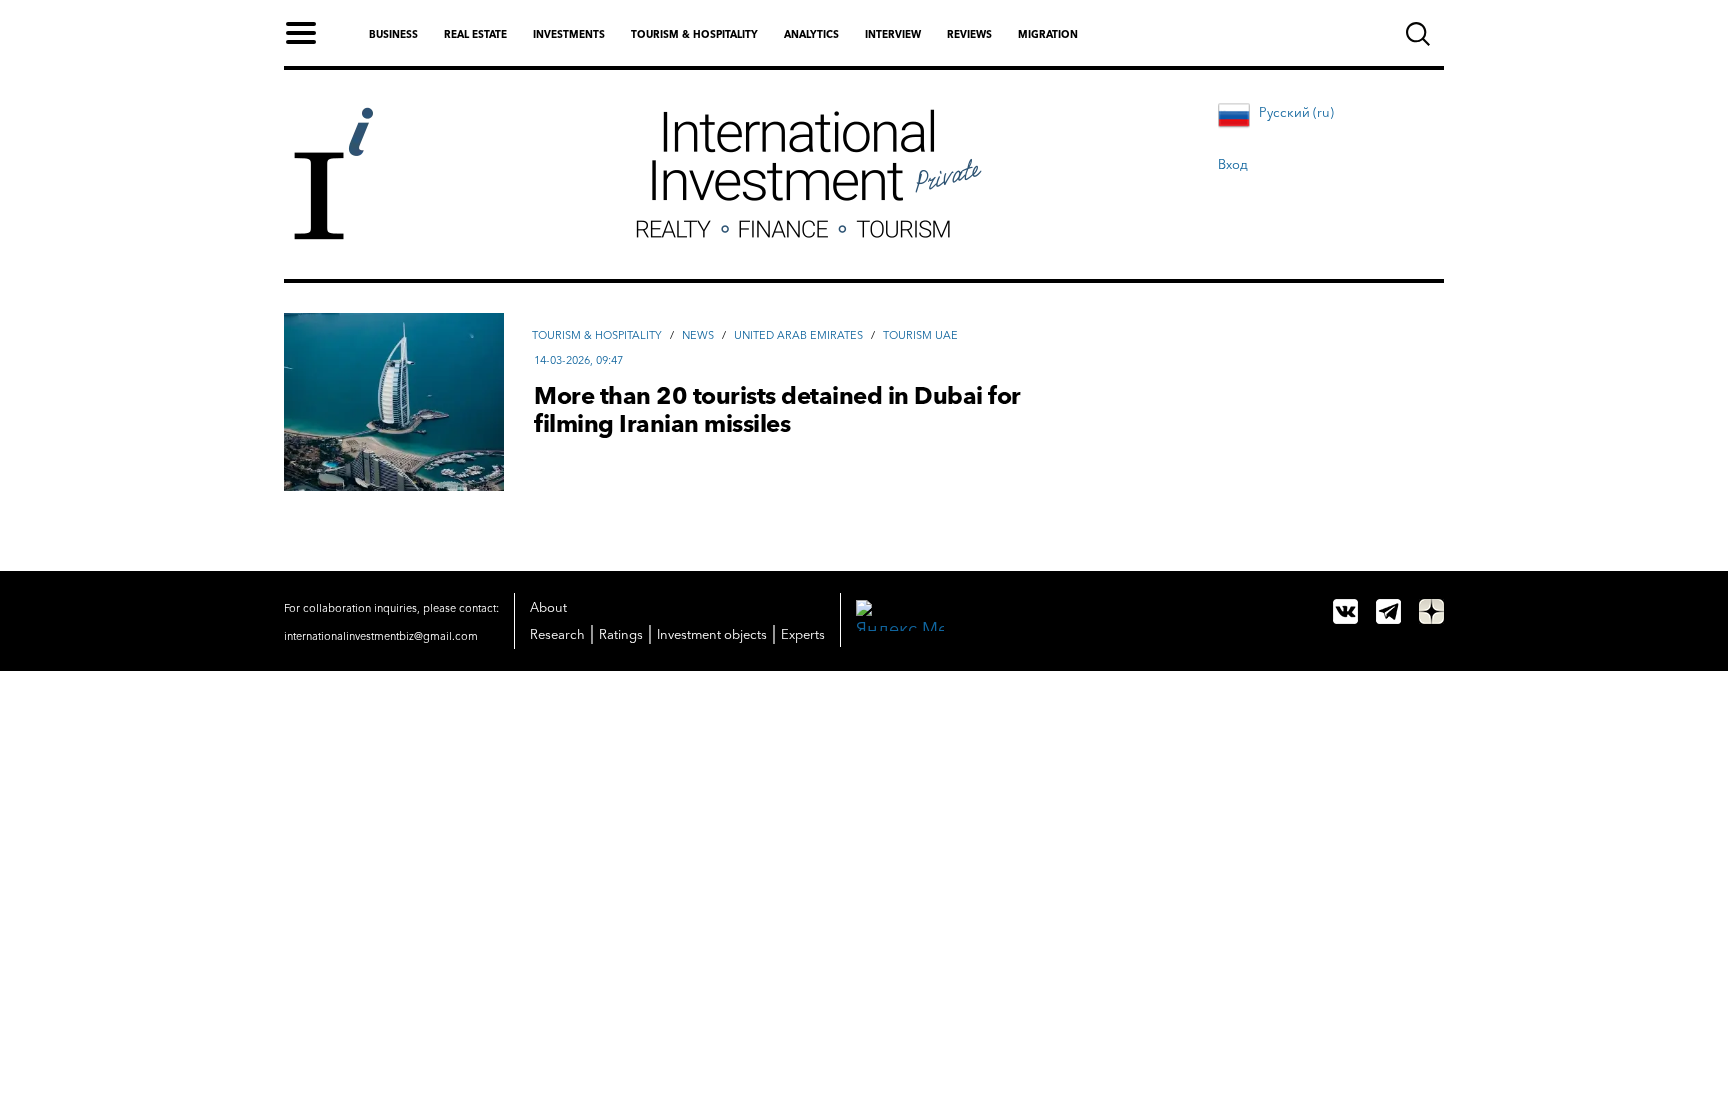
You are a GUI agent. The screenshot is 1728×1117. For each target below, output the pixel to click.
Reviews (969, 34)
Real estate (475, 34)
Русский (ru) (1296, 112)
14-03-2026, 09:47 (578, 360)
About (548, 607)
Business (393, 34)
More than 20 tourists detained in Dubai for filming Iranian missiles (777, 410)
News (698, 335)
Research (557, 634)
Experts (803, 634)
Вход (1233, 164)
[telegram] (1388, 611)
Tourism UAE (920, 335)
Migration (1048, 34)
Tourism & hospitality (694, 34)
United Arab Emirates (798, 335)
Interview (893, 34)
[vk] (1345, 611)
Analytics (811, 34)
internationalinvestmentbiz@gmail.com (381, 636)
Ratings (621, 634)
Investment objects (712, 634)
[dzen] (1431, 611)
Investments (569, 34)
